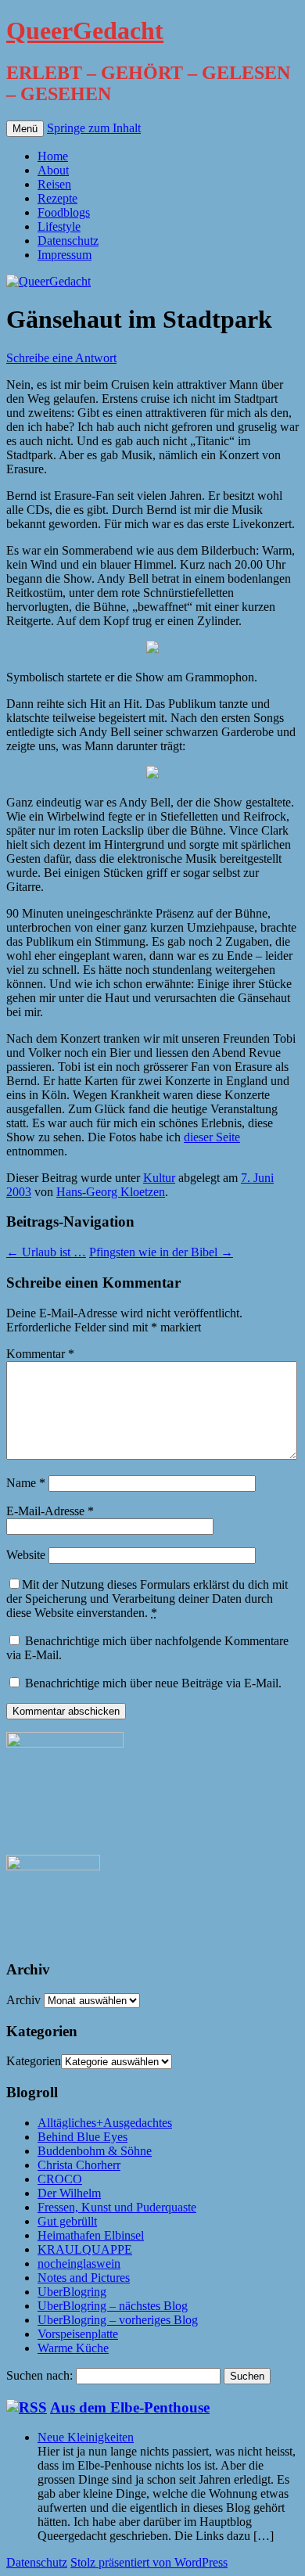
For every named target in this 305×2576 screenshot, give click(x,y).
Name (26, 1483)
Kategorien (34, 2061)
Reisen (54, 184)
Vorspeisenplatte (78, 2334)
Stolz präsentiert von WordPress (149, 2562)
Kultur (159, 1178)
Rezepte (57, 198)
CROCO (60, 2179)
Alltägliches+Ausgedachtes (105, 2123)
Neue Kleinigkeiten (86, 2437)
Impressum (65, 255)
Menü (25, 129)
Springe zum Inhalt (94, 128)
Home (53, 156)
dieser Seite (212, 1137)
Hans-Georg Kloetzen (111, 1192)
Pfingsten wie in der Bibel (161, 1252)
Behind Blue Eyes (83, 2137)
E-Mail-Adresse (50, 1511)
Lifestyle (59, 226)
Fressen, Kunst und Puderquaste (117, 2207)
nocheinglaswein (79, 2263)
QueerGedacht (85, 31)
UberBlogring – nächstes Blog (113, 2306)
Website (26, 1555)
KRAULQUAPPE (85, 2249)
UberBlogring (72, 2292)
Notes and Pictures (84, 2278)
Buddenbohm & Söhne (95, 2151)
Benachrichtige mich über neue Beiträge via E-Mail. (153, 1683)
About (53, 170)
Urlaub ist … (46, 1252)
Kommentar (40, 1354)
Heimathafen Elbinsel (91, 2235)
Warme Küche (73, 2348)
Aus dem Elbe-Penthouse (130, 2407)
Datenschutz (68, 241)
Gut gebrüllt (67, 2221)
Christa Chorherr (79, 2165)
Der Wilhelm (69, 2193)
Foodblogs (64, 212)
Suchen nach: (39, 2375)
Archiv (23, 2000)
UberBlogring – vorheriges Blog (118, 2320)
